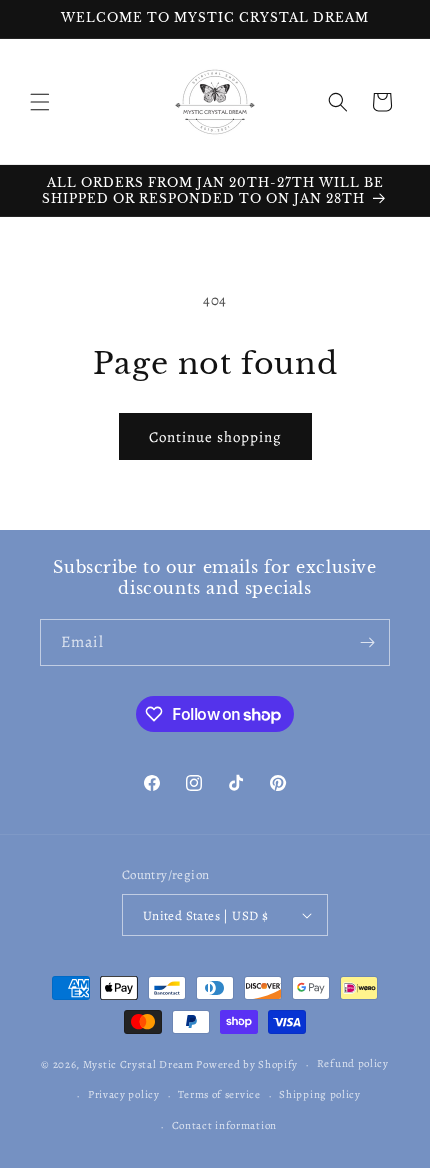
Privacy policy (124, 1094)
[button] (40, 102)
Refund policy (353, 1063)
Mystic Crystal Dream (138, 1064)
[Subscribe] (367, 642)
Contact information (224, 1125)
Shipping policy (320, 1094)
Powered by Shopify (247, 1064)
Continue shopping (215, 437)
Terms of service (219, 1094)
